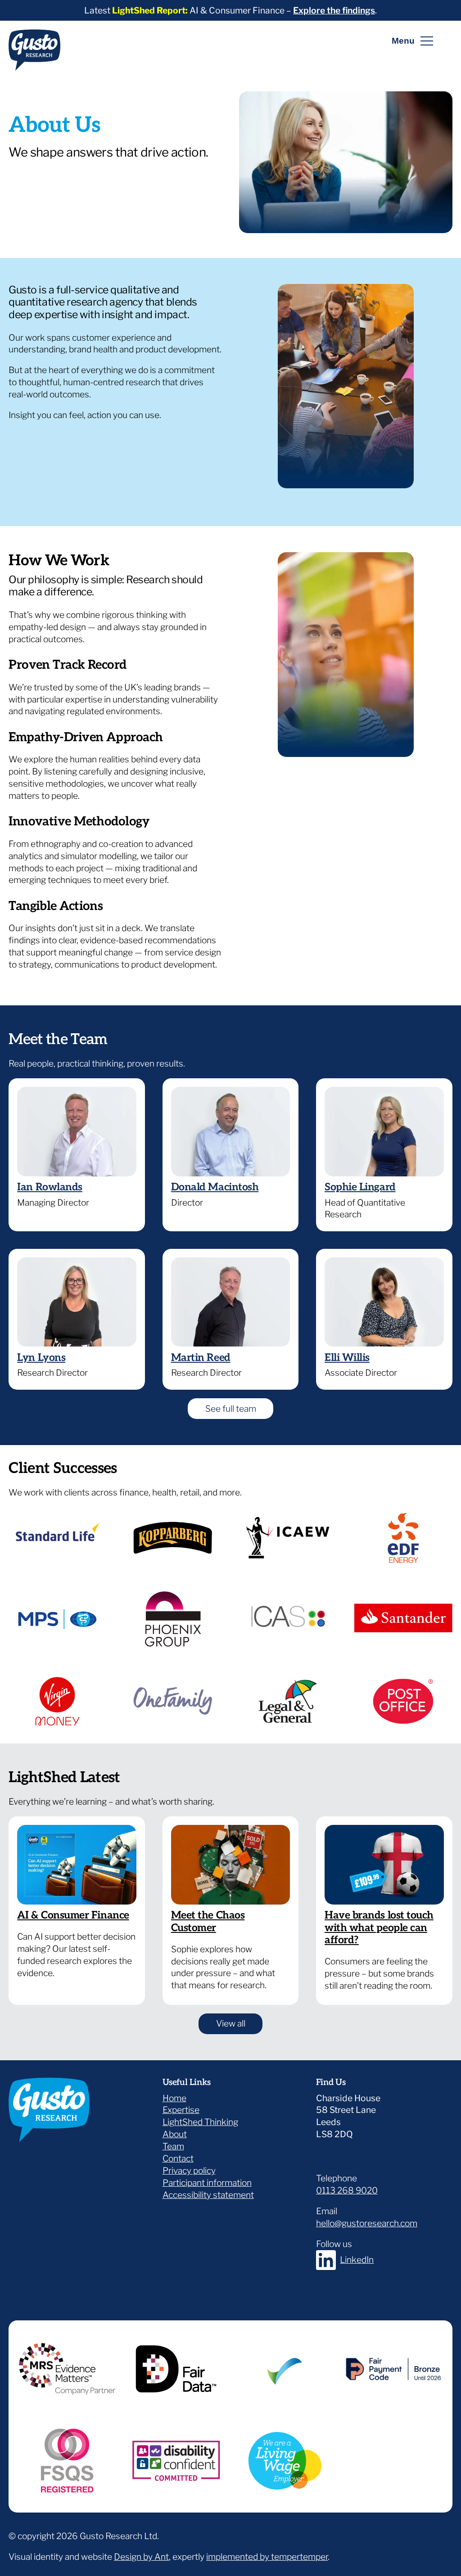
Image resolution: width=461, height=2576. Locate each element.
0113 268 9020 (347, 2190)
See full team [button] (231, 1409)
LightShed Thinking (200, 2122)
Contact (178, 2158)
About (175, 2134)
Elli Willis (347, 1358)
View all (239, 2023)
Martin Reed (201, 1358)
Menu (403, 41)
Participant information (207, 2183)
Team (173, 2146)
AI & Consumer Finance (73, 1915)
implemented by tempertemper (267, 2557)
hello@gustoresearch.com (367, 2223)
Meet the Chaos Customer (208, 1922)
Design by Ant (141, 2557)
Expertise (181, 2110)
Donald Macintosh (215, 1187)
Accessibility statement (208, 2195)
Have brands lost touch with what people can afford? (379, 1928)
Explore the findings (334, 10)
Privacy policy (189, 2171)
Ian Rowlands (50, 1187)
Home (174, 2098)
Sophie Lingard (360, 1187)
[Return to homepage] (34, 54)
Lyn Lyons (41, 1358)
